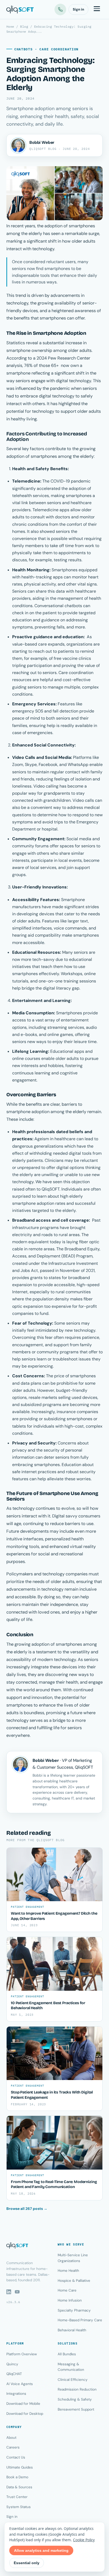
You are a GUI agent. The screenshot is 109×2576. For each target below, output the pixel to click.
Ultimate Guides (20, 2467)
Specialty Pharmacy (74, 2310)
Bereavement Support (76, 2409)
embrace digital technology (47, 396)
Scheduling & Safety (75, 2399)
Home (10, 26)
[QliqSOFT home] (20, 9)
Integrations (16, 2394)
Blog (24, 26)
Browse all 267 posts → (27, 2209)
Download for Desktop (25, 2414)
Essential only (27, 2563)
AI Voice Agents (20, 2384)
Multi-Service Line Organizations (73, 2258)
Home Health (68, 2271)
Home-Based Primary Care (80, 2320)
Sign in (78, 9)
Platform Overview (22, 2354)
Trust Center (17, 2497)
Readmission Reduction (77, 2389)
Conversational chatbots (58, 606)
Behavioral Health (72, 2330)
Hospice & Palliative (74, 2281)
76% (28, 365)
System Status (19, 2507)
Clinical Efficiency (73, 2380)
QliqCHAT (14, 2374)
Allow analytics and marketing (41, 2550)
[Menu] (97, 9)
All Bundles (67, 2354)
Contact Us (16, 2457)
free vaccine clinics (72, 658)
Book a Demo (17, 2477)
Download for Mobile (23, 2404)
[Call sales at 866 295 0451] (60, 9)
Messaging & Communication (71, 2367)
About (11, 2438)
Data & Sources (19, 2487)
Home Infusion (70, 2300)
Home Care (67, 2290)
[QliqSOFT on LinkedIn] (9, 2292)
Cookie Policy (84, 2540)
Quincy (12, 2364)
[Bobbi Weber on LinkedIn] (18, 145)
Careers (13, 2447)
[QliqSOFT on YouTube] (17, 2292)
